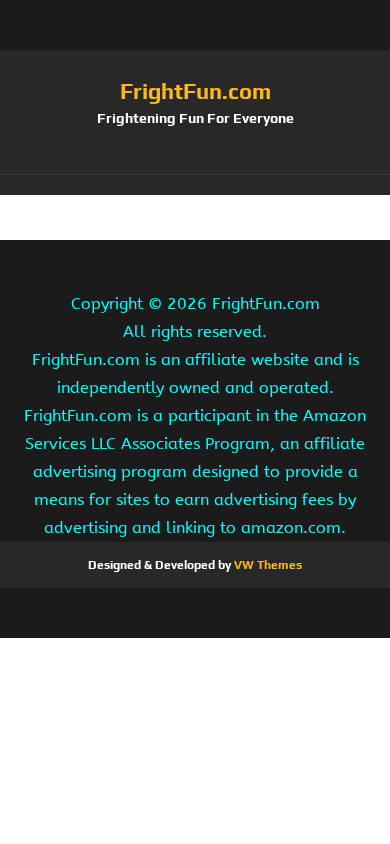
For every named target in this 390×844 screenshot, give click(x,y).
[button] (195, 185)
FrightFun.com (195, 91)
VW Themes (266, 565)
